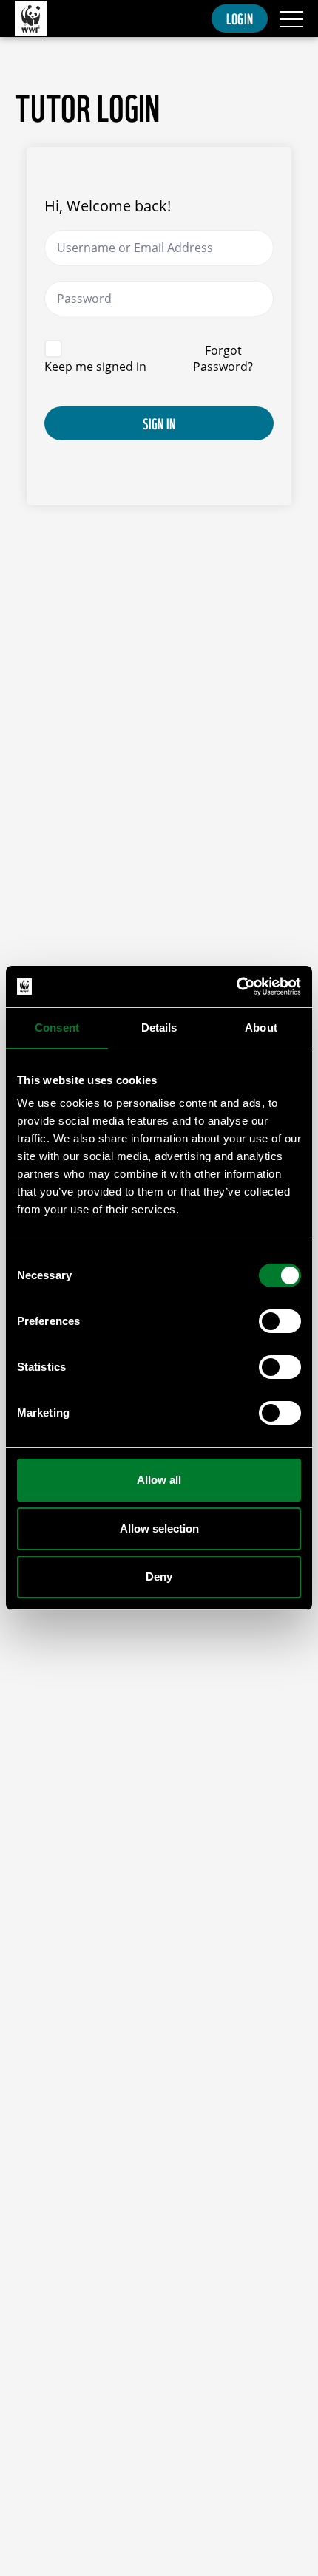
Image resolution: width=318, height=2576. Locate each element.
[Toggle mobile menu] (291, 18)
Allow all (159, 1480)
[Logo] (31, 19)
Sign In (159, 423)
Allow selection (159, 1529)
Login (240, 18)
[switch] (280, 1321)
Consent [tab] (57, 1028)
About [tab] (261, 1028)
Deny (159, 1577)
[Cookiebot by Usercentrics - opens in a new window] (236, 987)
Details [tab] (159, 1028)
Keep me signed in (95, 367)
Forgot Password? (223, 358)
